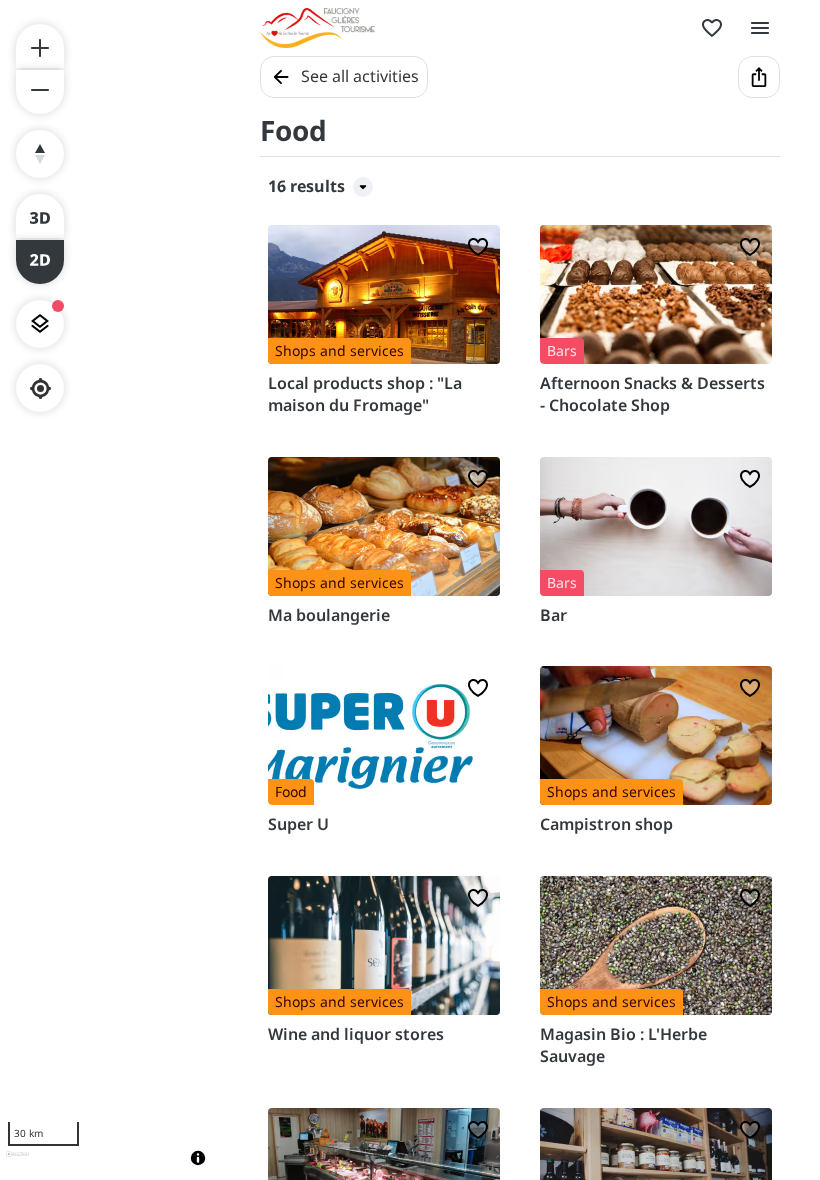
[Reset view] (40, 154)
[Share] (759, 77)
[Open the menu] (760, 28)
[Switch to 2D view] (40, 262)
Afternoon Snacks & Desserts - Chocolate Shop (652, 394)
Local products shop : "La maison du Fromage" (365, 394)
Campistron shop (606, 824)
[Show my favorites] (712, 28)
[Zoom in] (40, 46)
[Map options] (40, 324)
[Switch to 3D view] (40, 216)
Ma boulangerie (329, 615)
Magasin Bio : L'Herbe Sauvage (623, 1045)
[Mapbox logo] (17, 1162)
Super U (298, 824)
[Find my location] (40, 388)
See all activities (360, 76)
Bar (553, 615)
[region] (110, 590)
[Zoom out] (40, 92)
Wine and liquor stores (356, 1034)
